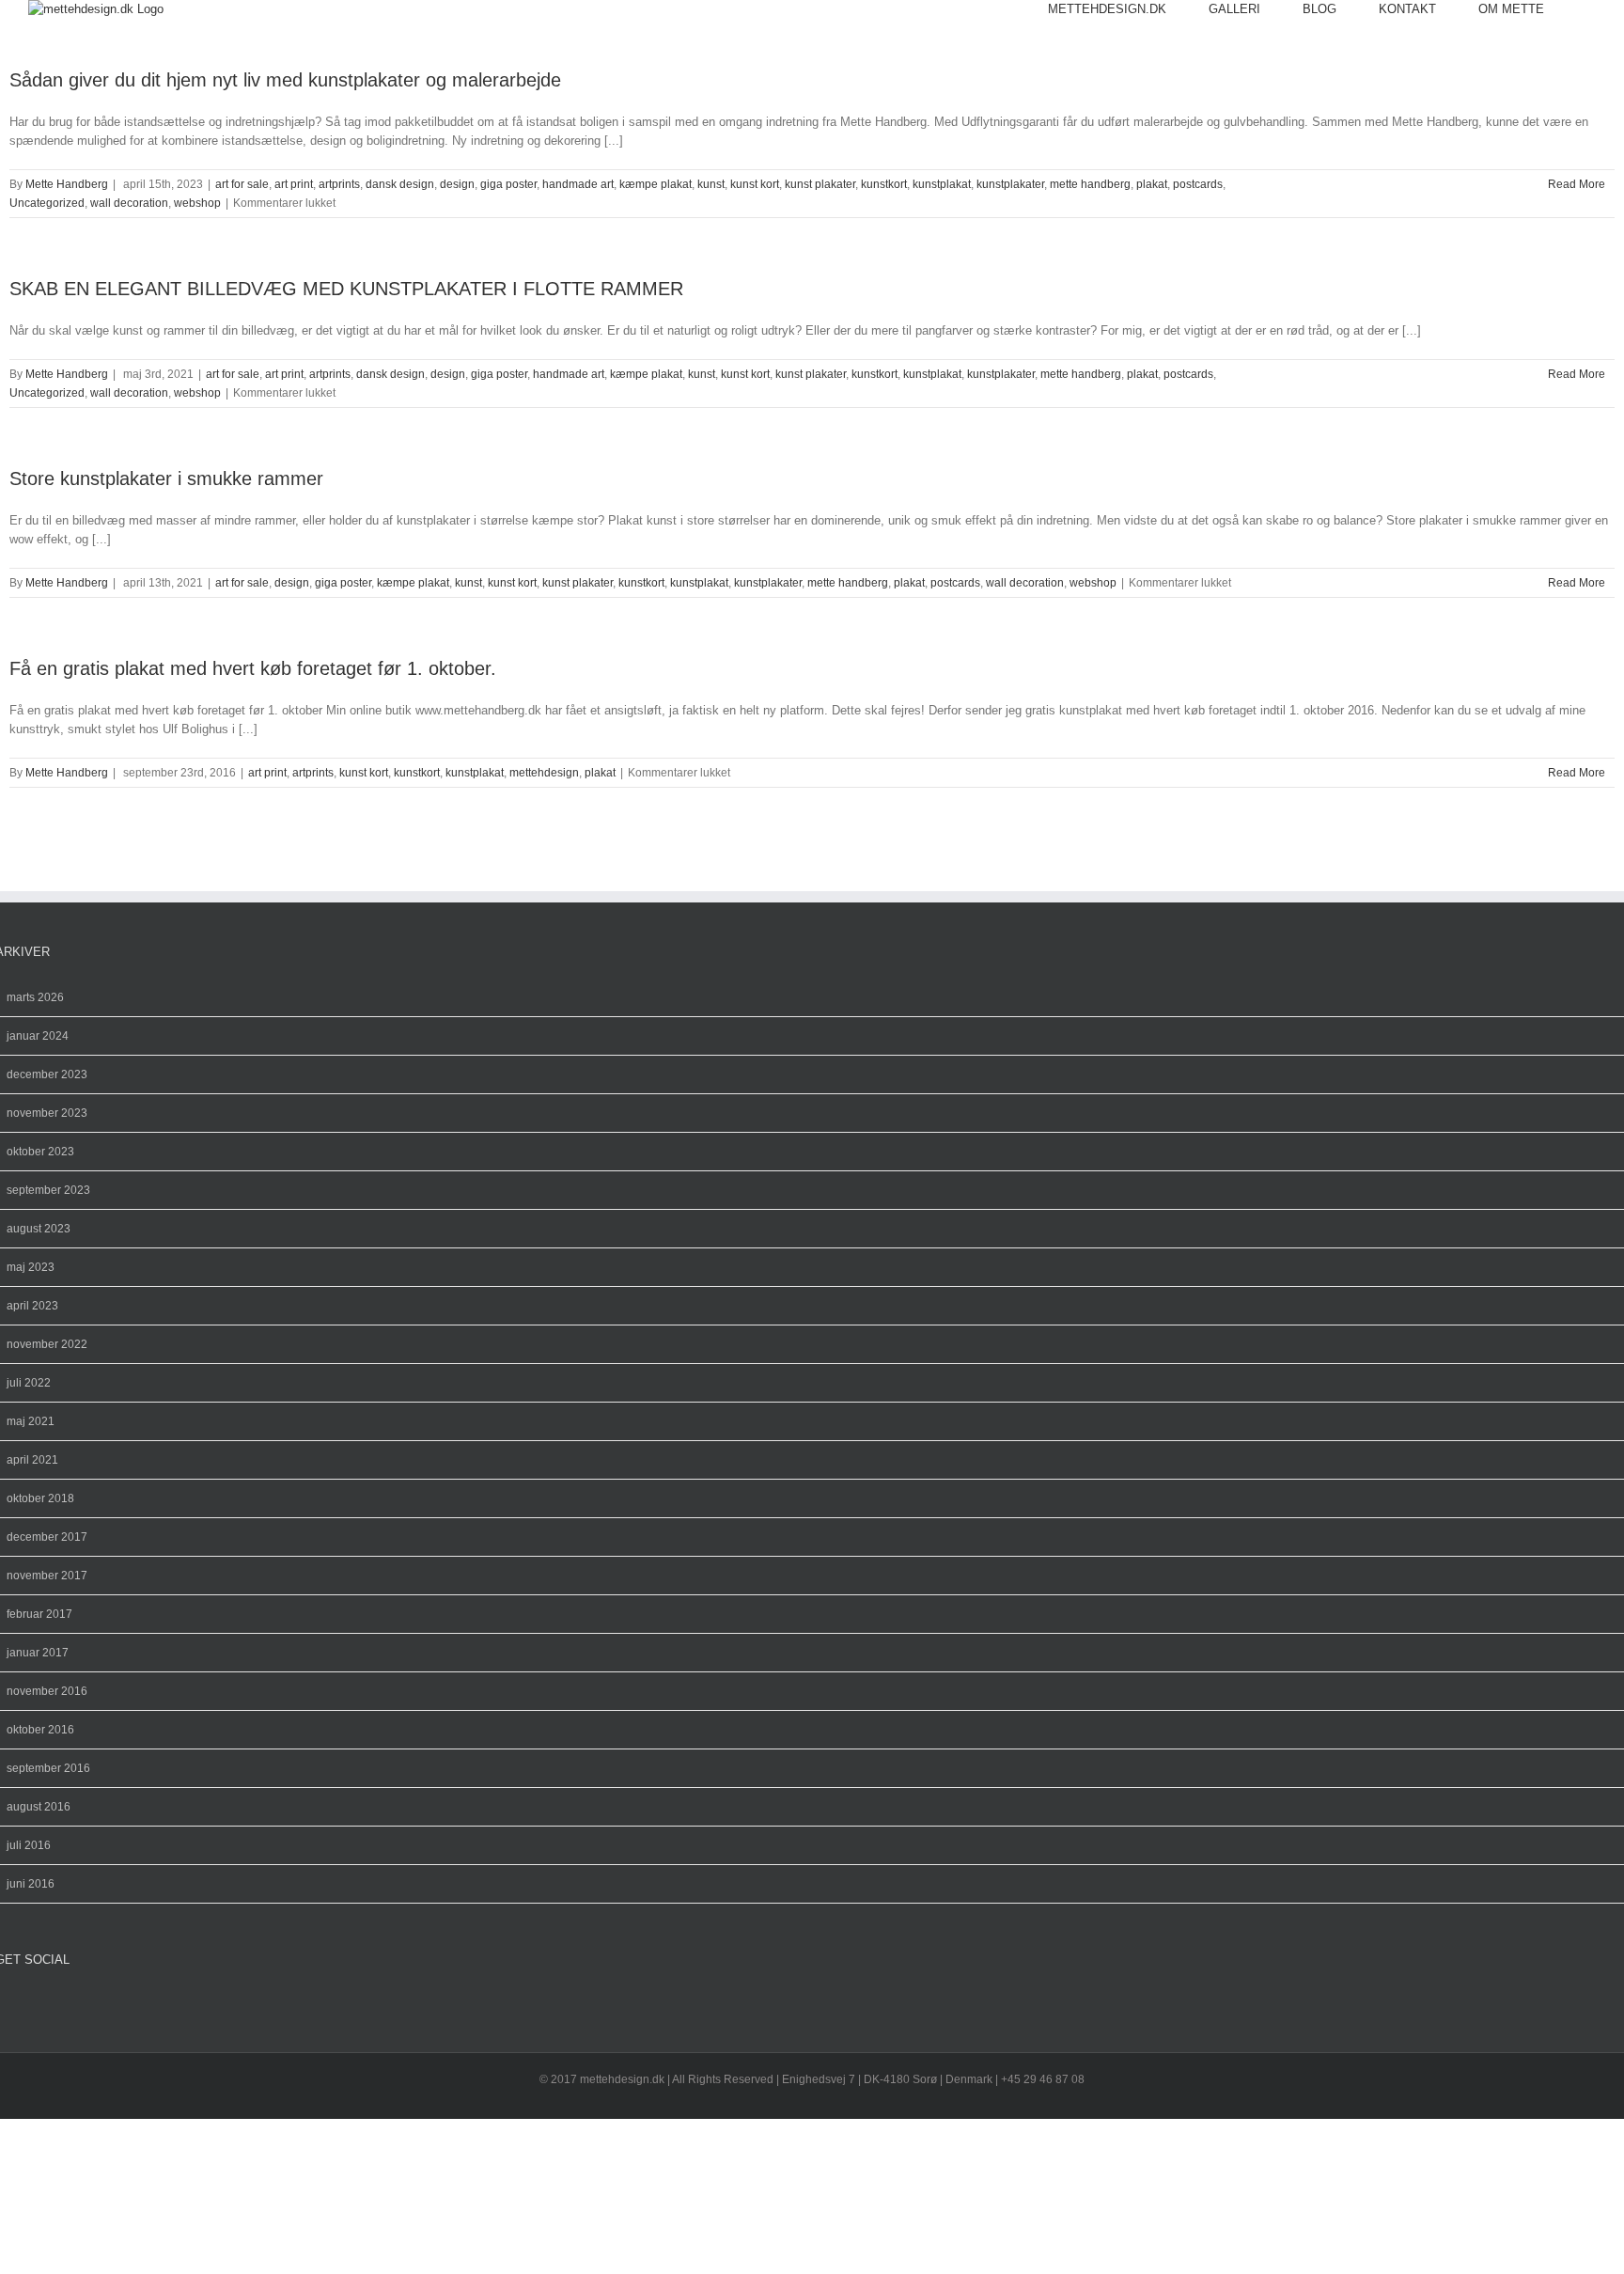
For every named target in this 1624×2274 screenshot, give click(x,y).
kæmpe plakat (656, 184)
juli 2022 (29, 1383)
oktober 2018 (40, 1498)
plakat (1152, 184)
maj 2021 (31, 1421)
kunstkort (884, 184)
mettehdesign (544, 773)
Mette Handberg (67, 184)
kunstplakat (942, 184)
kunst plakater (820, 184)
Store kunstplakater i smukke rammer (166, 478)
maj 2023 (31, 1267)
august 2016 (39, 1807)
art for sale (242, 184)
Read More (1577, 184)
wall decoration (129, 203)
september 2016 (48, 1768)
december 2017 (47, 1537)
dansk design (400, 184)
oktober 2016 (40, 1730)
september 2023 (48, 1190)
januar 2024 (38, 1036)
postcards (1198, 184)
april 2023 (32, 1306)
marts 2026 (35, 997)
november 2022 (47, 1344)
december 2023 (47, 1074)
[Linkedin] (61, 2004)
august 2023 (39, 1229)
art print (294, 184)
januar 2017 (38, 1653)
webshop (197, 203)
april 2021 (32, 1460)
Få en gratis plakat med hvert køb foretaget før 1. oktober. (253, 668)
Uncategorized (47, 203)
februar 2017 (39, 1614)
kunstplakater (1010, 184)
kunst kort (755, 184)
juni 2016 (31, 1884)
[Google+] (46, 2004)
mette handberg (1090, 184)
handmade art (578, 184)
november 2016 (47, 1691)
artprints (339, 184)
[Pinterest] (31, 2004)
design (457, 184)
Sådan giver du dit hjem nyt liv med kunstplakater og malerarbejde (285, 80)
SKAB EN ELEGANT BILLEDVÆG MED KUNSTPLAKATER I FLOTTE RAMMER (346, 289)
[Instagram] (16, 2004)
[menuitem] (1128, 9)
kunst (711, 184)
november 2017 (47, 1576)
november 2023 (47, 1113)
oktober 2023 (40, 1152)
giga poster (508, 184)
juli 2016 (29, 1845)
